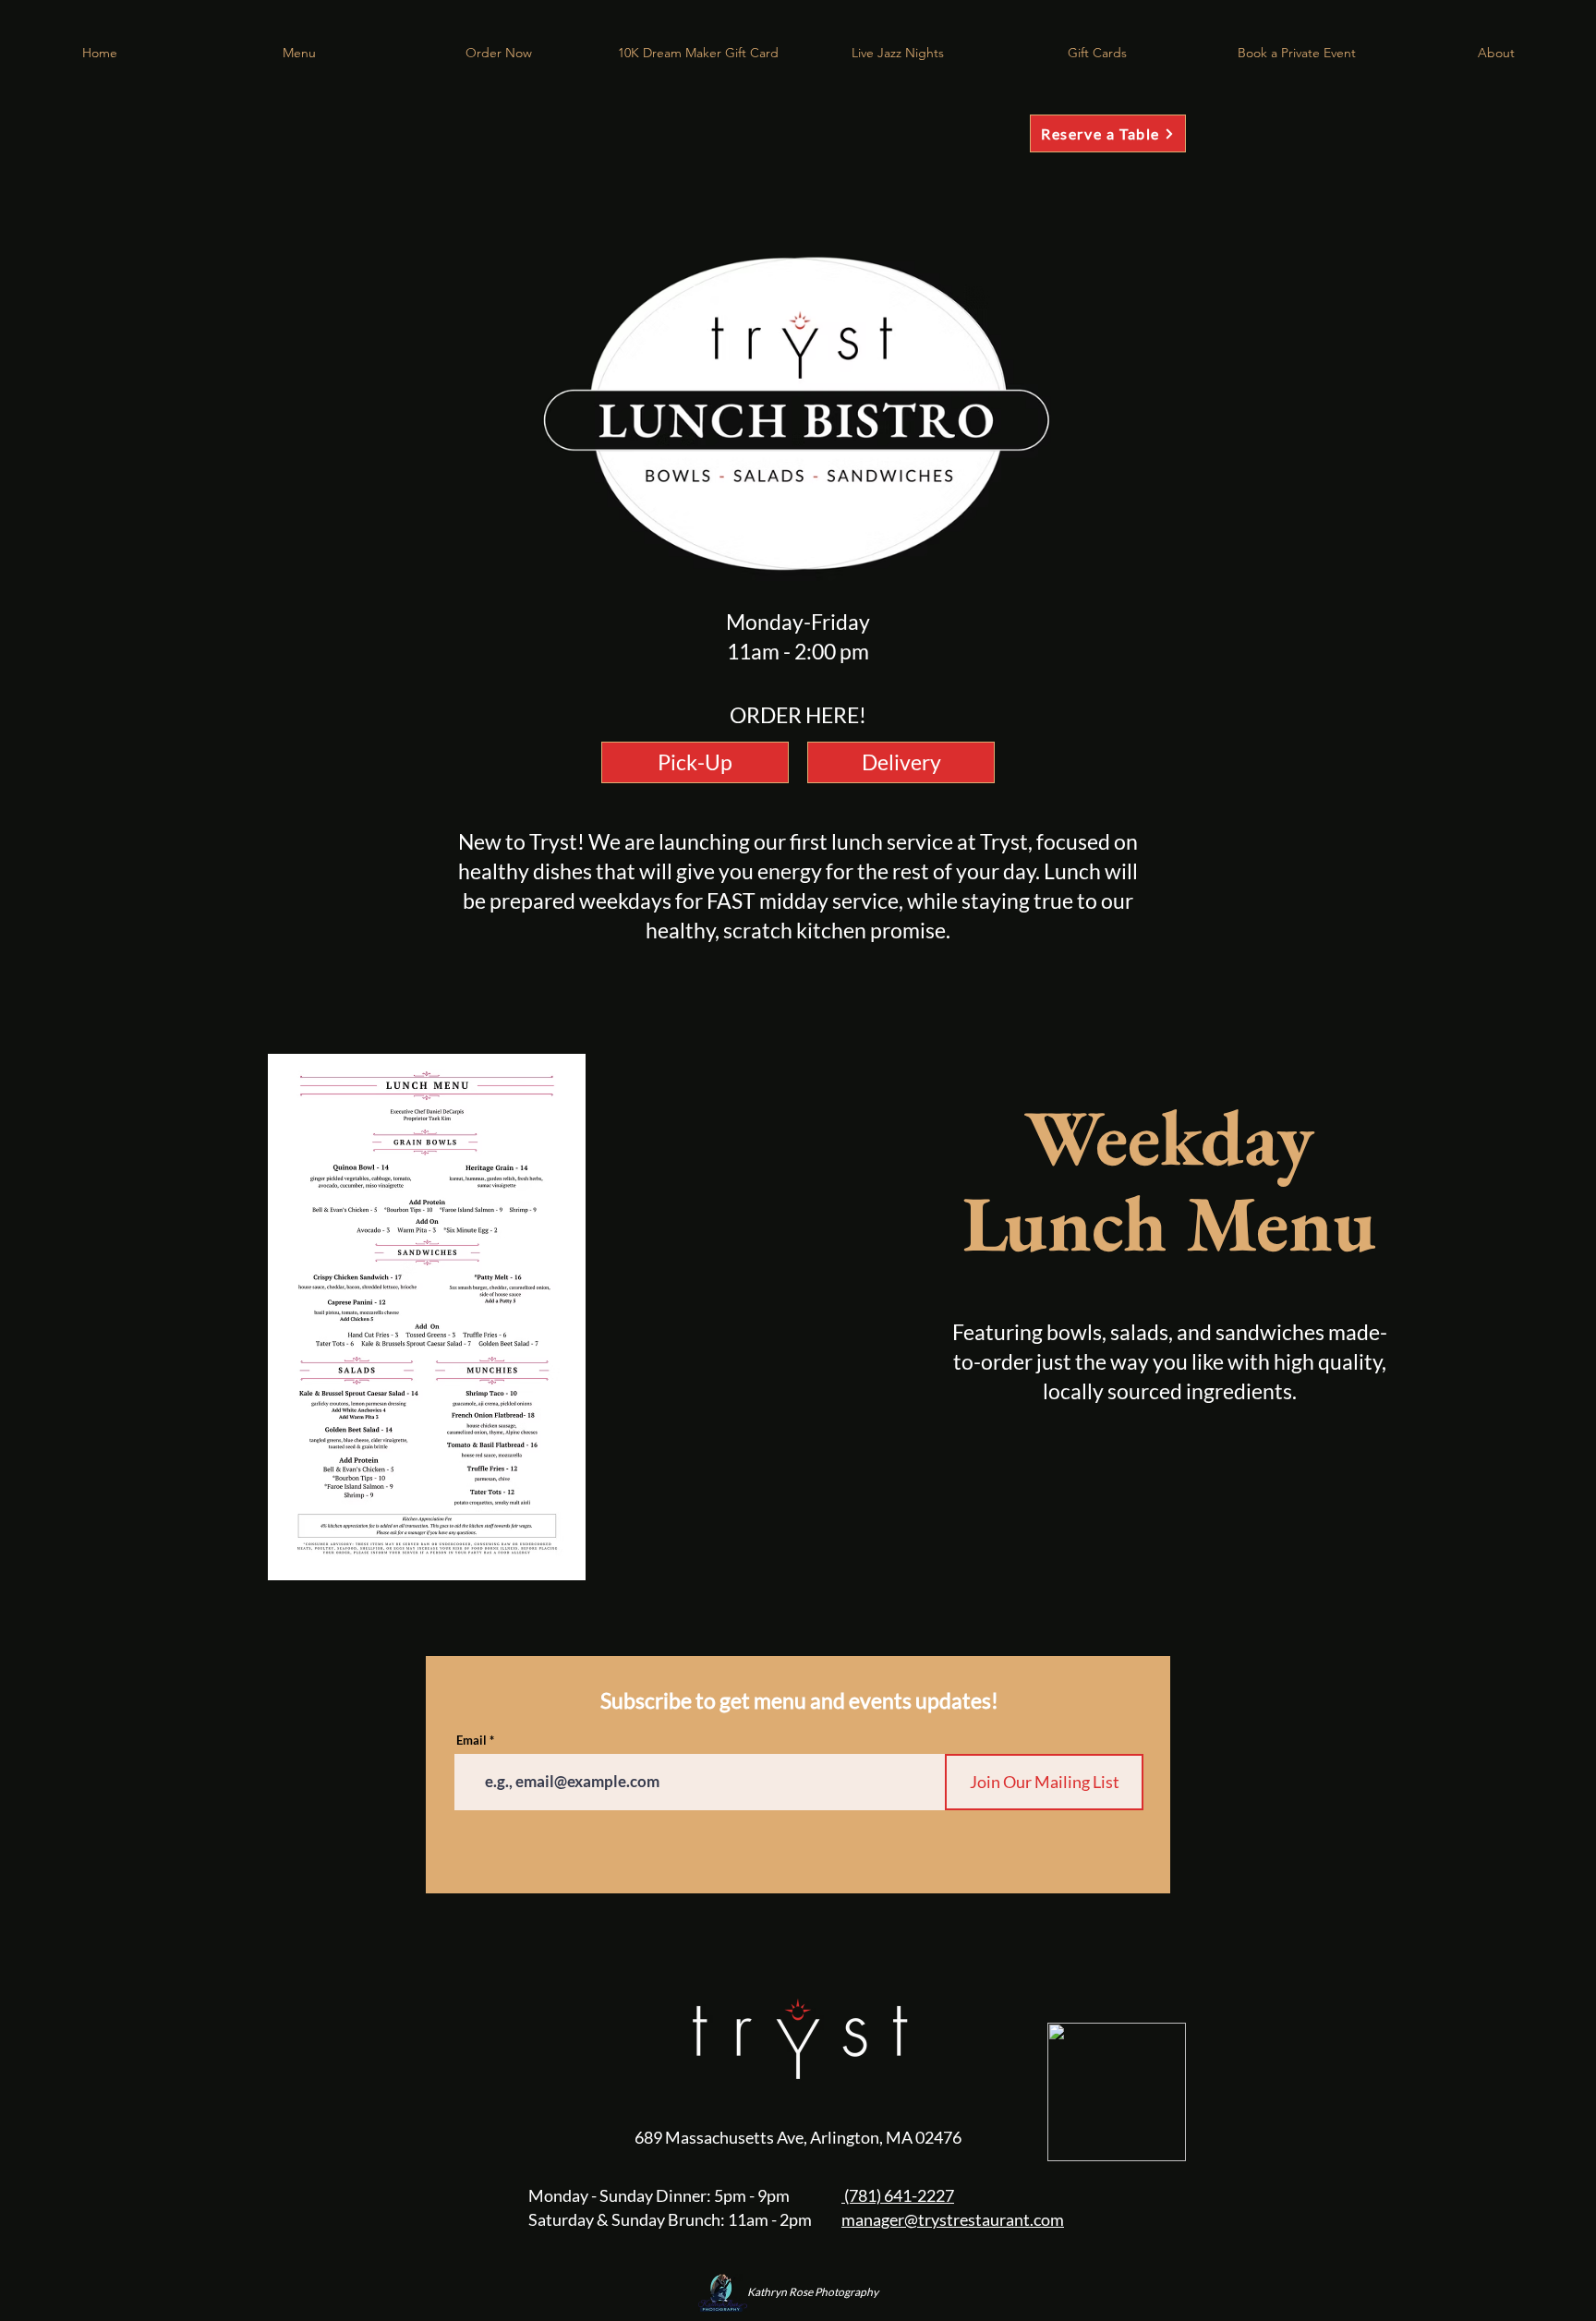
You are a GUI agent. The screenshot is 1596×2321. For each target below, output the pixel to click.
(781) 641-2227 (898, 2195)
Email (472, 1741)
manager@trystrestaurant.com (953, 2219)
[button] (499, 53)
